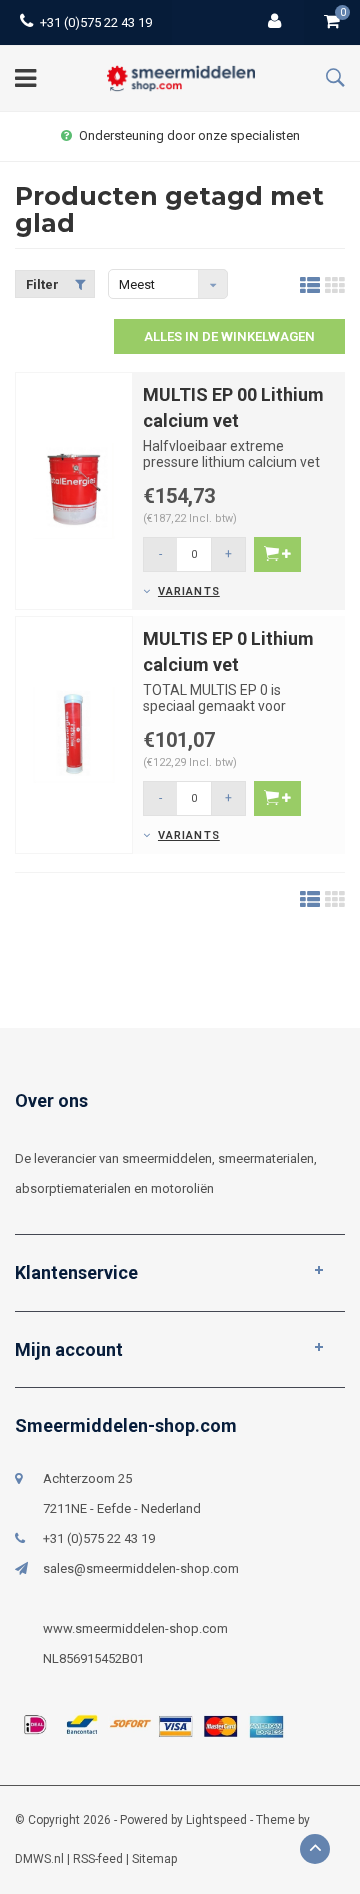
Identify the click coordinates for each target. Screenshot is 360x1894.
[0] (332, 22)
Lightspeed (216, 1820)
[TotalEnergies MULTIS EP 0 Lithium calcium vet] (74, 734)
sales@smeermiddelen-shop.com (141, 1568)
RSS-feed (98, 1859)
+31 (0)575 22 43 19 (96, 22)
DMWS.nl (39, 1859)
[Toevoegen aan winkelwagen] (277, 554)
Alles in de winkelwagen (229, 336)
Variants (189, 591)
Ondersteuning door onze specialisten (189, 135)
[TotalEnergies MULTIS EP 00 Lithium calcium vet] (74, 489)
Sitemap (154, 1859)
